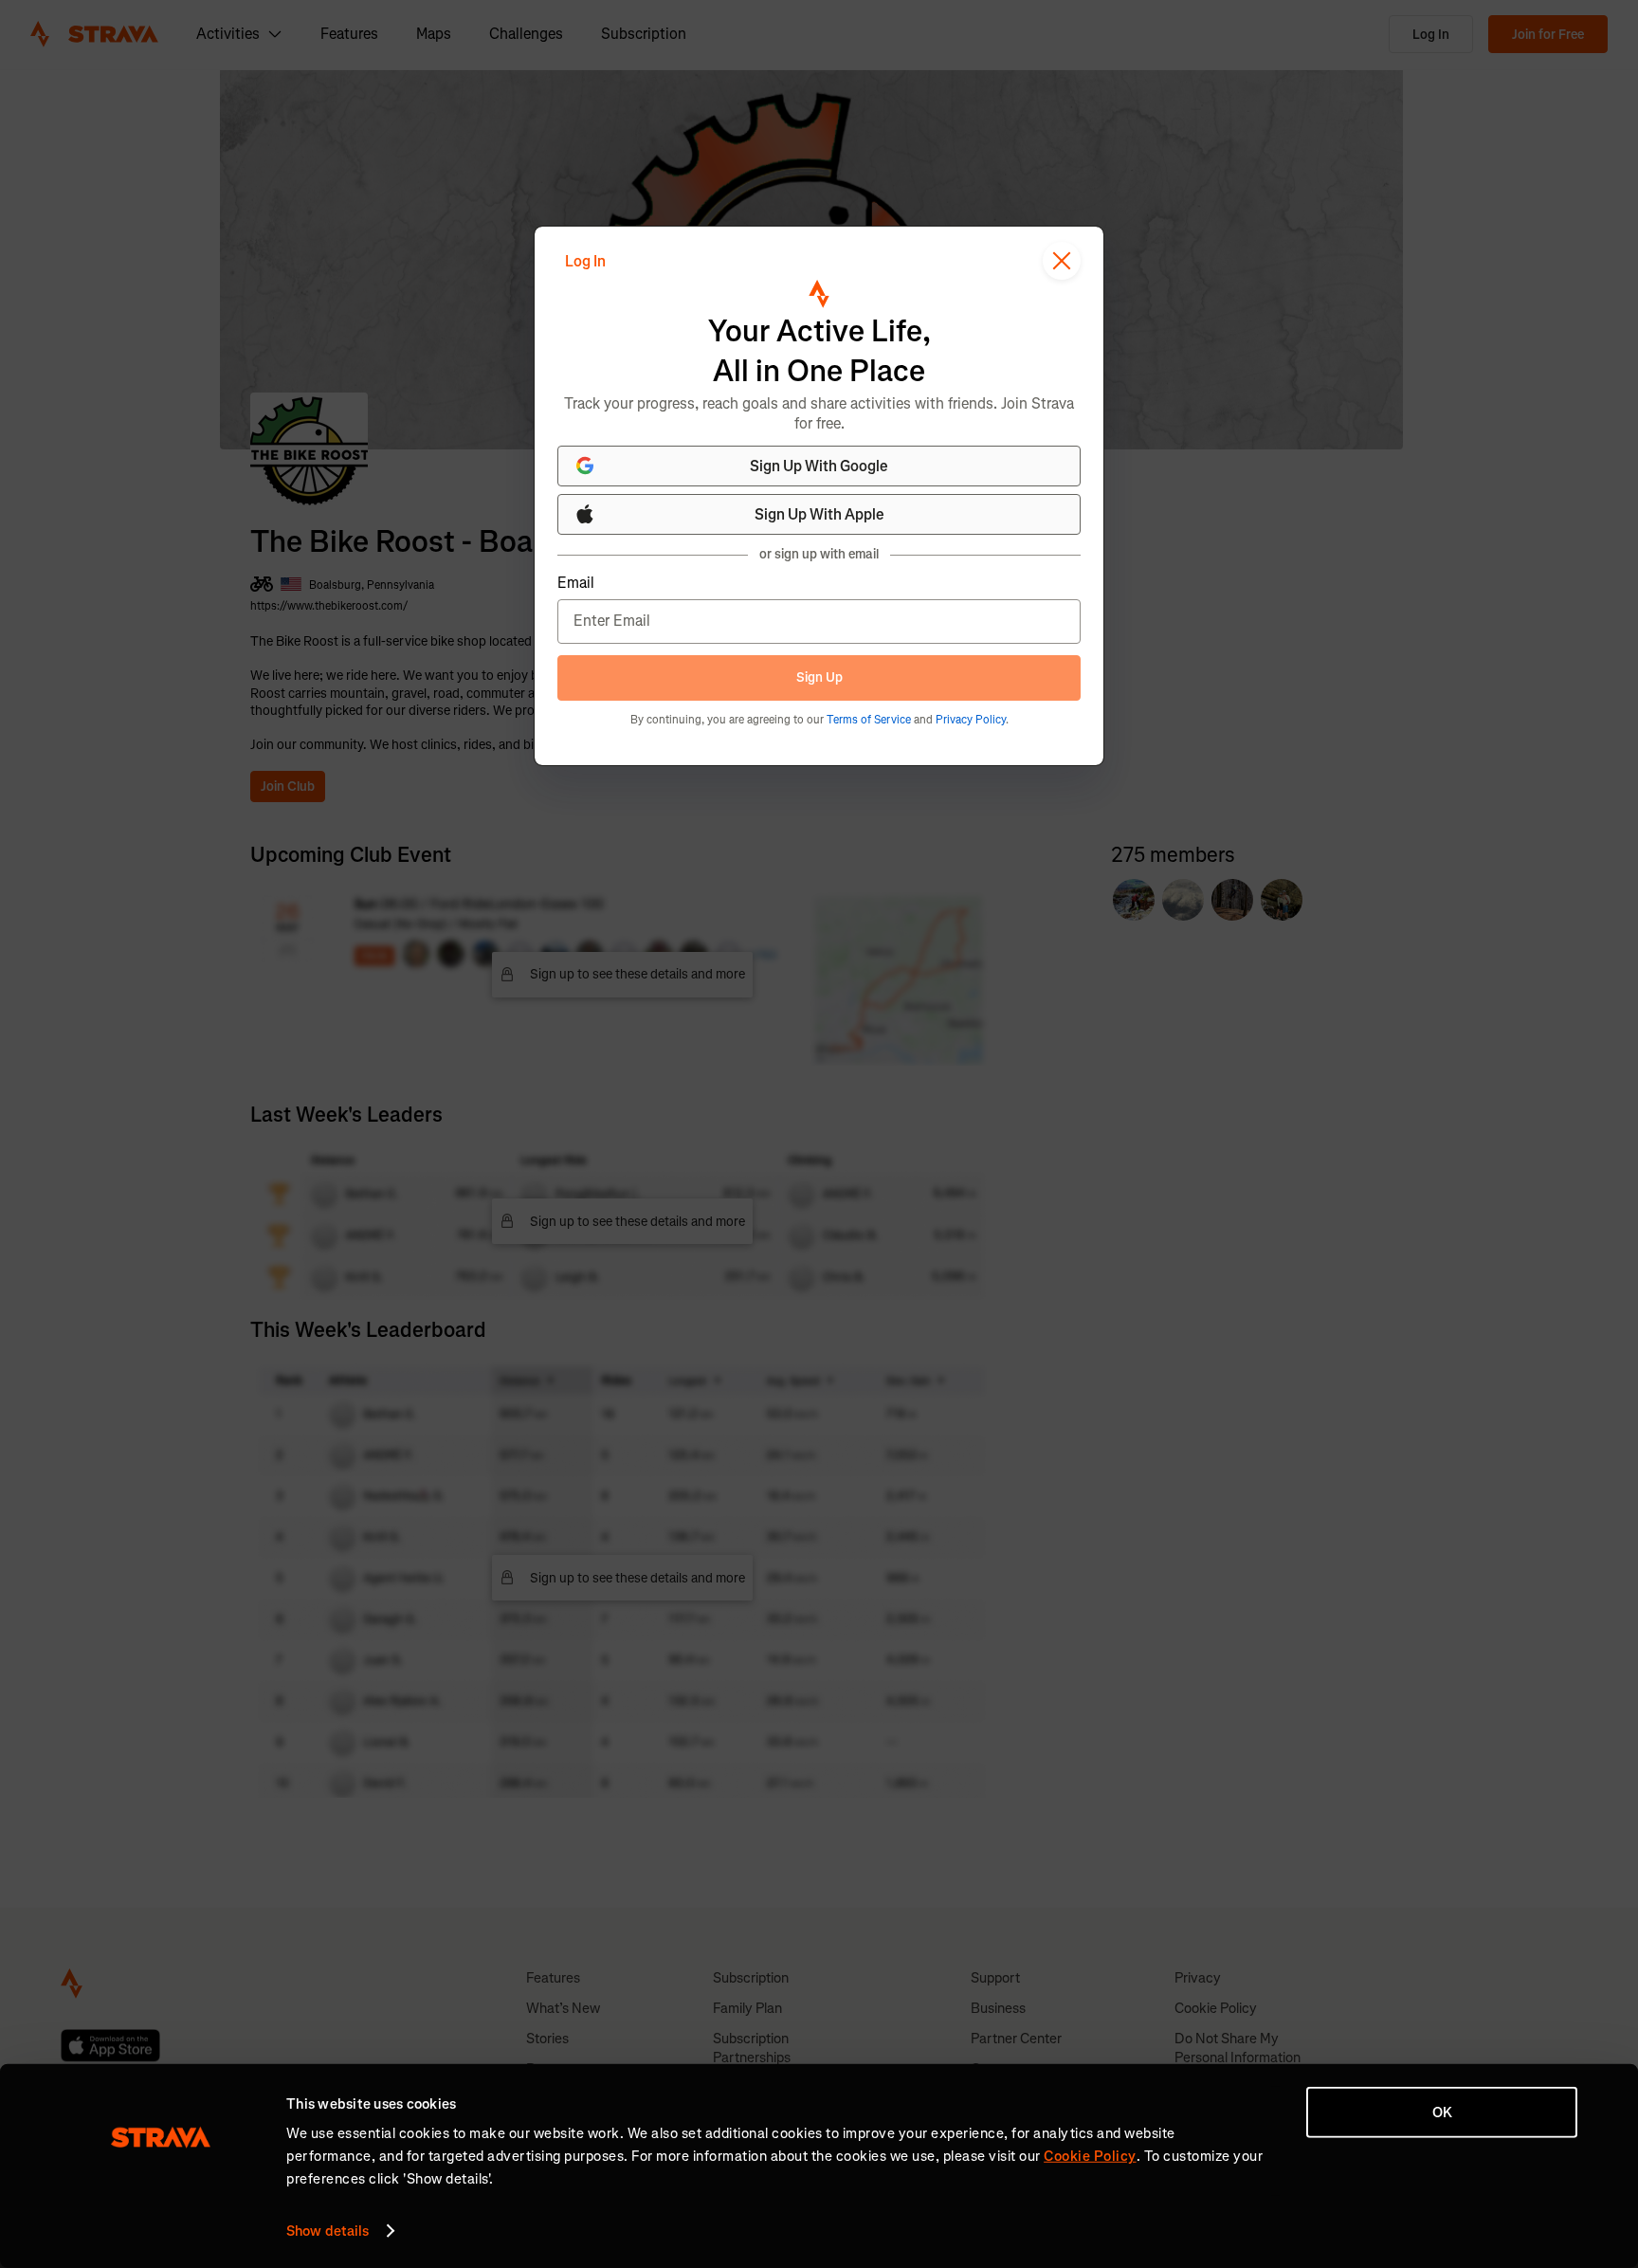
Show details (328, 2231)
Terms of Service (869, 720)
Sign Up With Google (819, 466)
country (561, 235)
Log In (585, 261)
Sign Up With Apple (819, 514)
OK (1442, 2113)
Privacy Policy (971, 720)
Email (576, 583)
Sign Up (819, 677)
